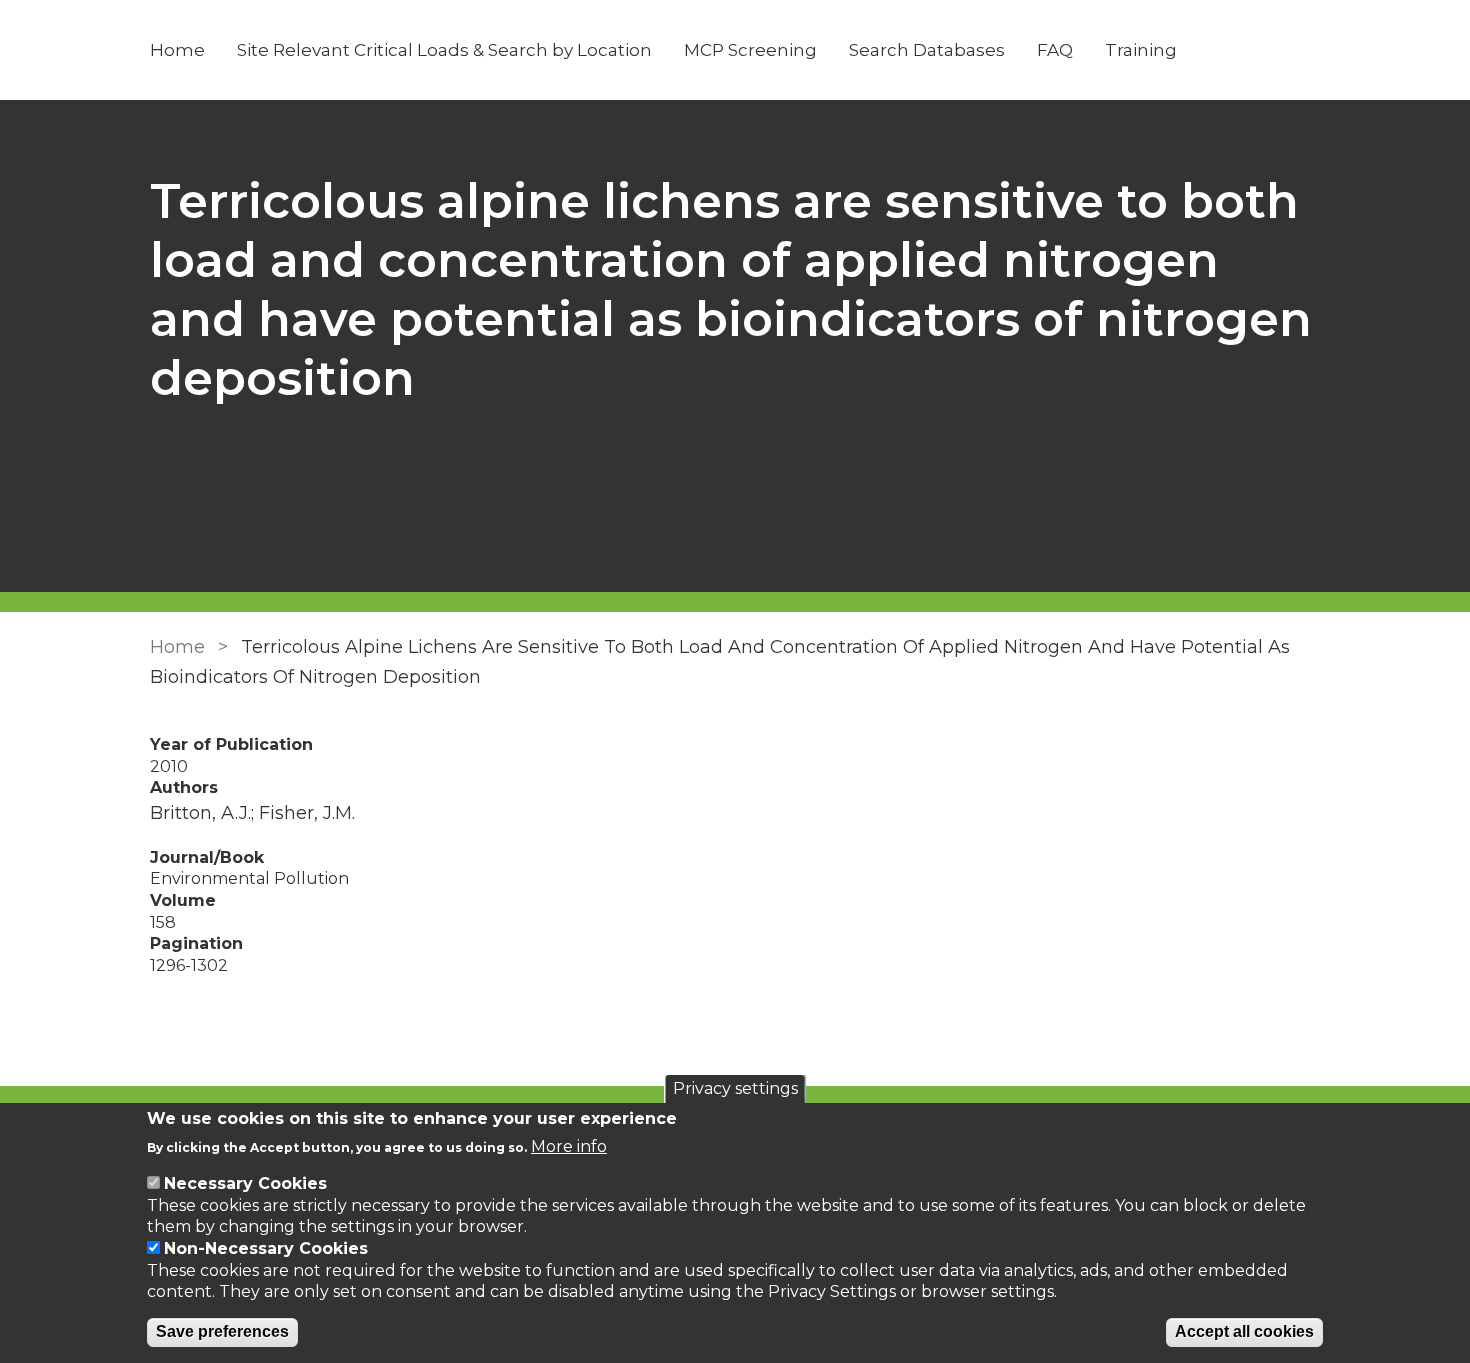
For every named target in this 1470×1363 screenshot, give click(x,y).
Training (1141, 50)
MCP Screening (750, 50)
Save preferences (222, 1332)
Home (177, 50)
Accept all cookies (1244, 1332)
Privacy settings (735, 1088)
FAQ (1055, 50)
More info (569, 1145)
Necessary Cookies (245, 1183)
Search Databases (927, 50)
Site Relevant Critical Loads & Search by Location (444, 50)
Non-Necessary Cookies (266, 1248)
